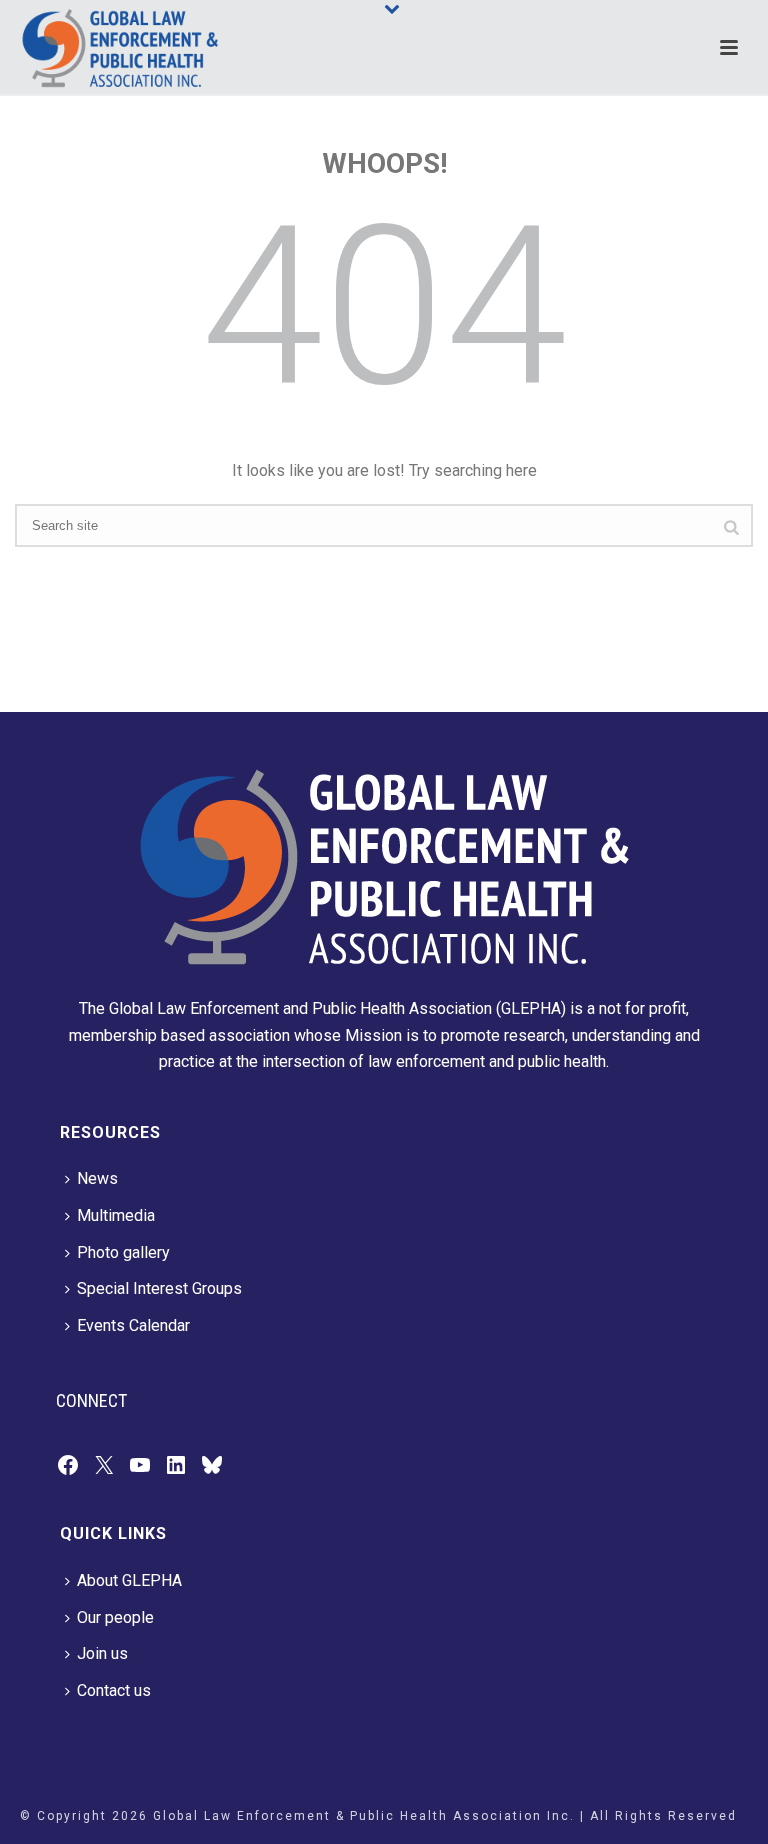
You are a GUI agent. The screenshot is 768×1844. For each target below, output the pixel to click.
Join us (102, 1653)
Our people (115, 1617)
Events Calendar (133, 1325)
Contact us (114, 1690)
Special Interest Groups (159, 1288)
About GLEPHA (129, 1580)
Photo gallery (123, 1252)
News (97, 1178)
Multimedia (116, 1215)
